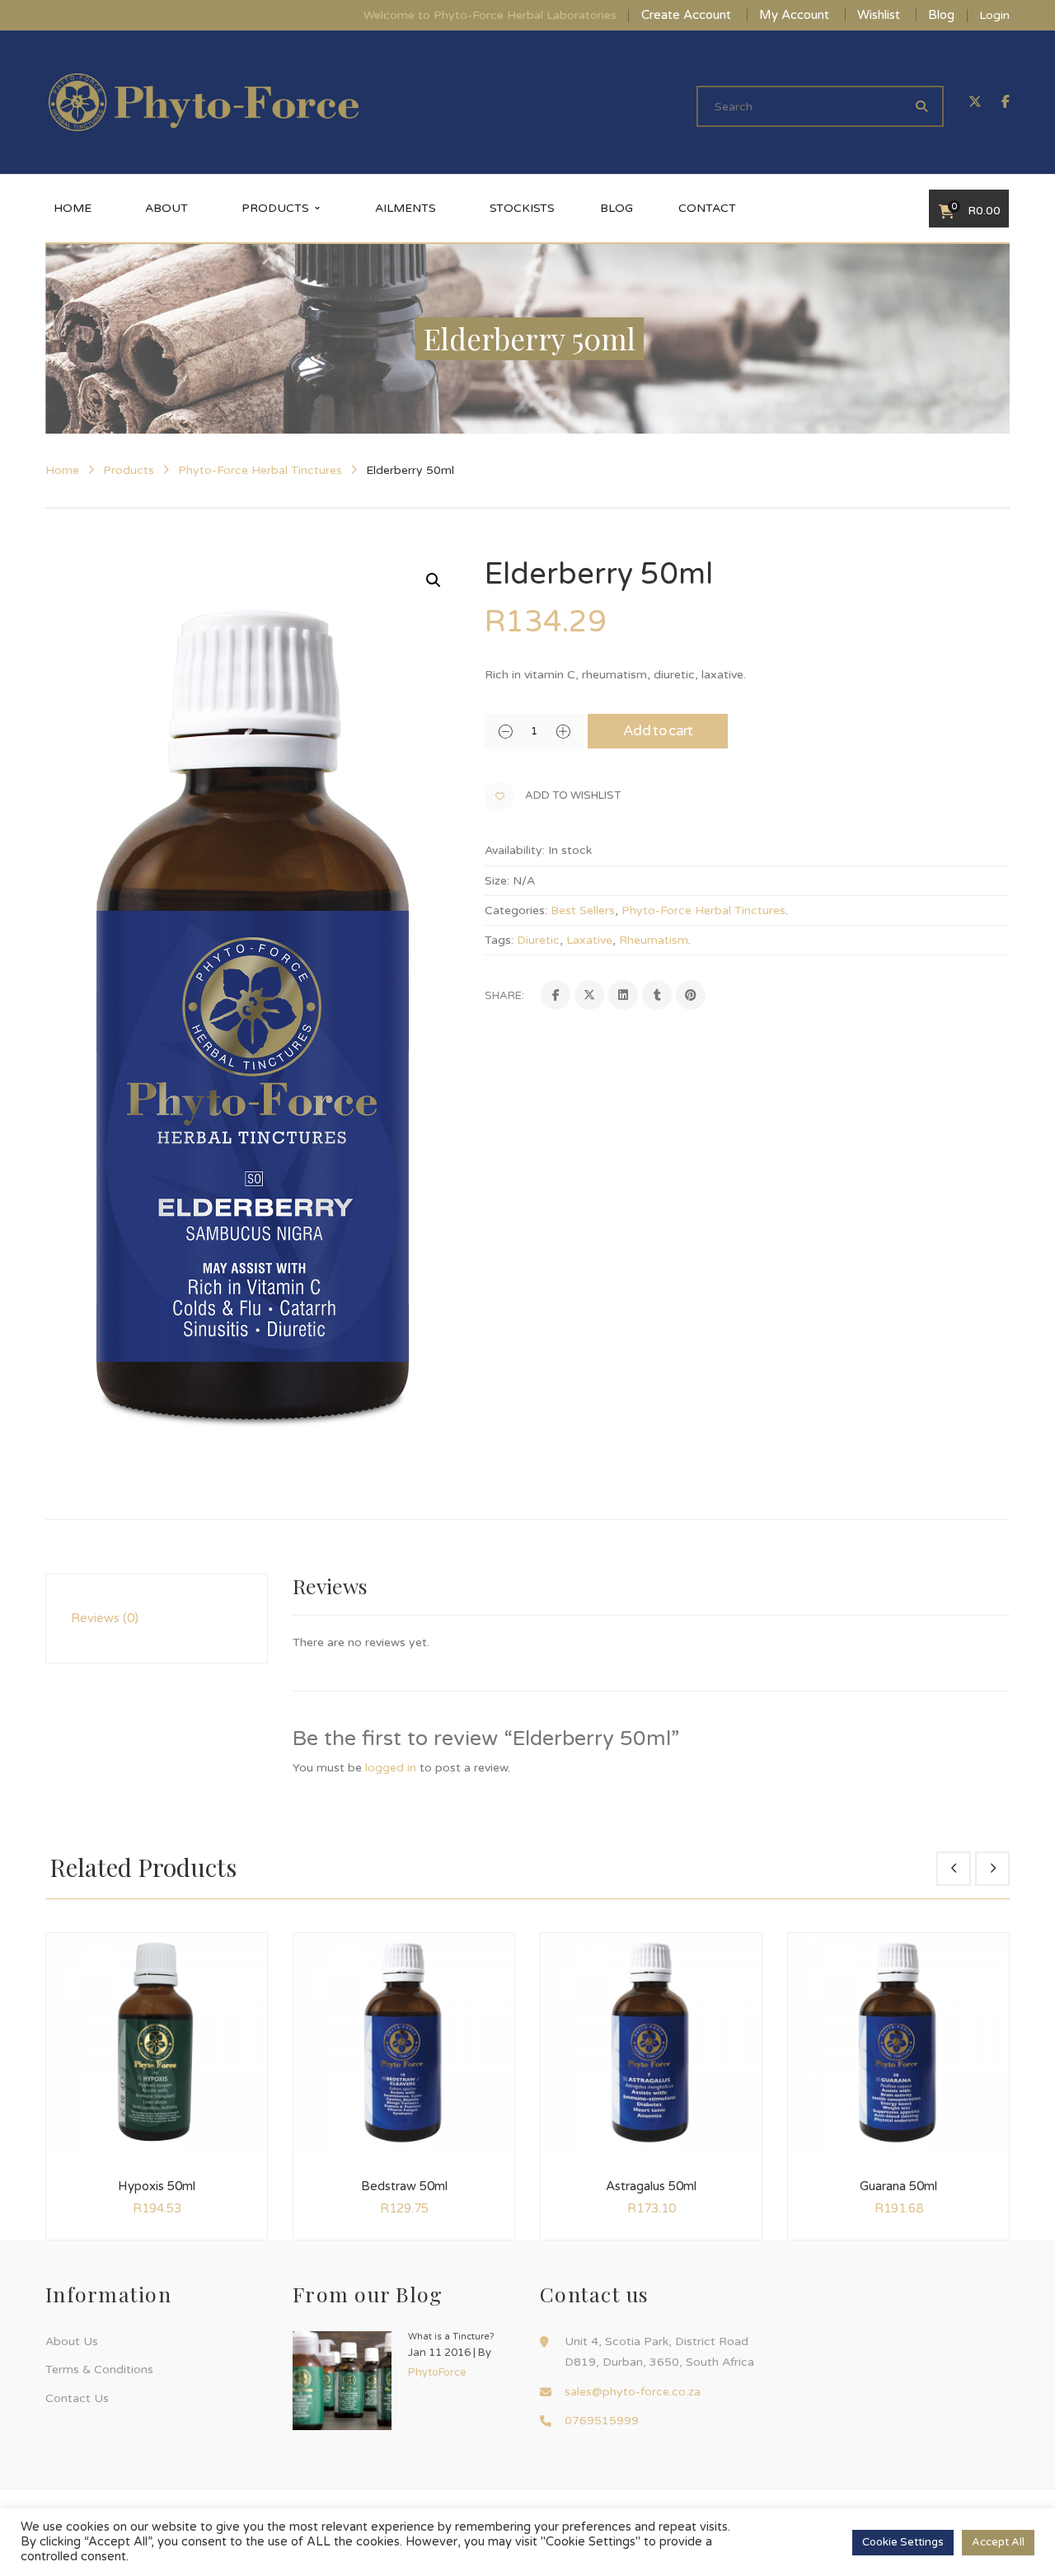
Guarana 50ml (898, 2186)
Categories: (516, 910)
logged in (391, 1768)
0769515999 (602, 2421)
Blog (941, 15)
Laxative (589, 940)
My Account (794, 15)
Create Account (686, 15)
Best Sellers (583, 910)
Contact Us (77, 2398)
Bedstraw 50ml (404, 2186)
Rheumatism (654, 940)
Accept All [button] (998, 2542)
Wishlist (879, 15)
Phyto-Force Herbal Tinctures (260, 470)
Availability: (515, 850)
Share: (504, 996)
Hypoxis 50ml (157, 2186)
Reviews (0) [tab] (105, 1618)
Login (994, 15)
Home (62, 470)
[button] (434, 580)
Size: (497, 881)
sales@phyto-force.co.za (633, 2392)
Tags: (499, 940)
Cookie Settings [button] (903, 2542)
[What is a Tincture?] (342, 2381)
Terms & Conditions (99, 2370)
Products (129, 470)
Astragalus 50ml (651, 2186)
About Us (72, 2341)
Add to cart (658, 731)
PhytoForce (437, 2372)
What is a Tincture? (451, 2337)
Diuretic (538, 940)
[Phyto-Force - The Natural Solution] (204, 102)
